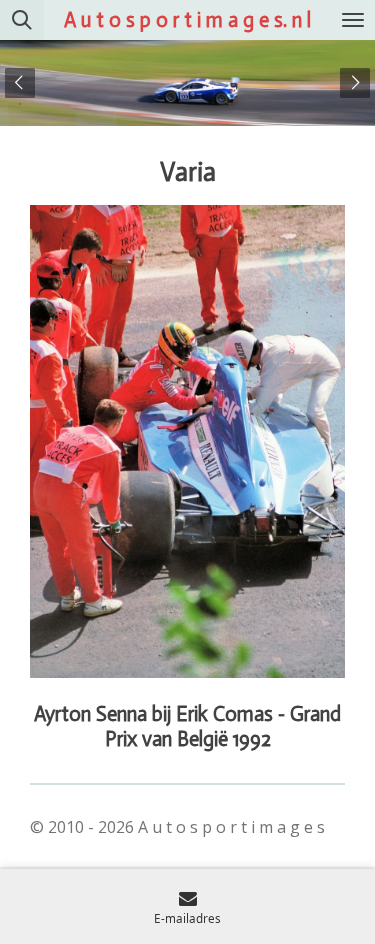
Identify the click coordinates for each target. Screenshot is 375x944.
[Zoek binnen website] (22, 20)
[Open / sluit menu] (353, 20)
